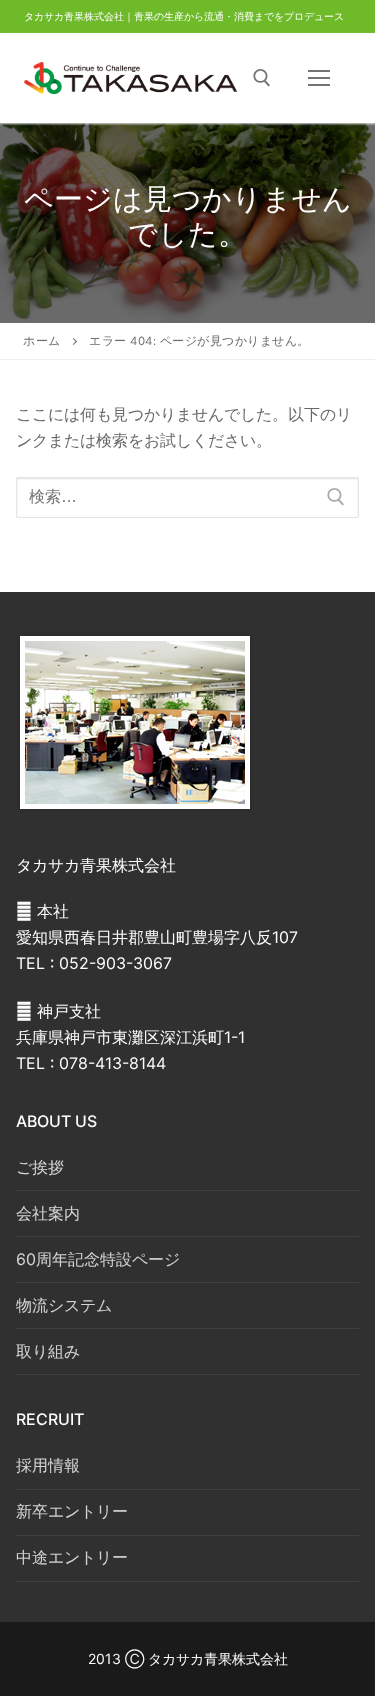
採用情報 (48, 1465)
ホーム (42, 341)
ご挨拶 (40, 1167)
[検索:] (187, 498)
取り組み (48, 1351)
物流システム (64, 1305)
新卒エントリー (72, 1511)
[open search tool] (262, 78)
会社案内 (48, 1213)
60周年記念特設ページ (98, 1259)
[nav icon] (319, 78)
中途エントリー (72, 1557)
